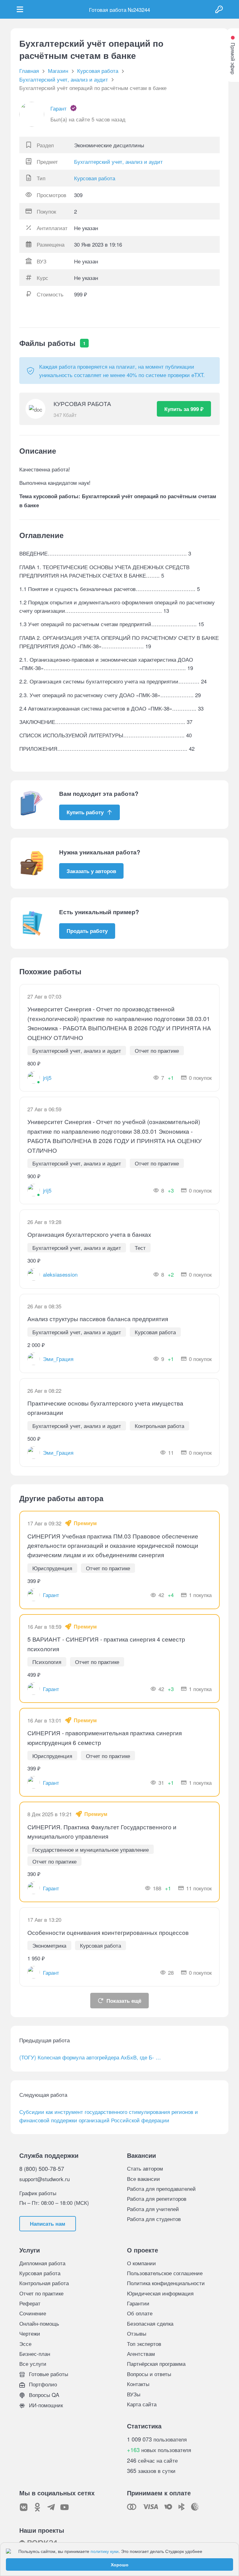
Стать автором (145, 2168)
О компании (141, 2263)
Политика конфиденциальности (166, 2283)
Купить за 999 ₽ (184, 409)
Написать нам (48, 2224)
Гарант (59, 108)
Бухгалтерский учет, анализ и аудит (118, 161)
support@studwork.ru (45, 2179)
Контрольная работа (44, 2283)
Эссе (25, 2344)
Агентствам (141, 2354)
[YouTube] (65, 2507)
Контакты (138, 2384)
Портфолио (42, 2384)
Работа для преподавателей (161, 2188)
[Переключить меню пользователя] (20, 9)
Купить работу (85, 812)
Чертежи (30, 2333)
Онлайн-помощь (39, 2323)
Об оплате (140, 2313)
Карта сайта (142, 2404)
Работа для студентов (154, 2219)
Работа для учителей (153, 2209)
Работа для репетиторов (157, 2198)
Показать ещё (124, 2001)
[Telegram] (51, 2507)
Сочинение (33, 2313)
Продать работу (87, 931)
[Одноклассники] (37, 2507)
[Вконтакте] (24, 2507)
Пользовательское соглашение (165, 2273)
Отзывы (137, 2333)
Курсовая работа (95, 178)
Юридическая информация (160, 2293)
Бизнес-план (35, 2354)
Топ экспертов (144, 2344)
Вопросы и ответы (149, 2374)
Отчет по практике (41, 2293)
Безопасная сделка (150, 2323)
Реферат (30, 2303)
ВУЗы (134, 2394)
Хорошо (120, 2564)
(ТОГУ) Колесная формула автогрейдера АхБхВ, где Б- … (90, 2057)
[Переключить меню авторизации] (219, 9)
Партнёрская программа (156, 2363)
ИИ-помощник (45, 2405)
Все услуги (33, 2363)
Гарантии (138, 2303)
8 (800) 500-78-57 (42, 2168)
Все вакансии (143, 2179)
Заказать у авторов (91, 871)
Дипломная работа (42, 2263)
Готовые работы (48, 2374)
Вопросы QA (43, 2395)
